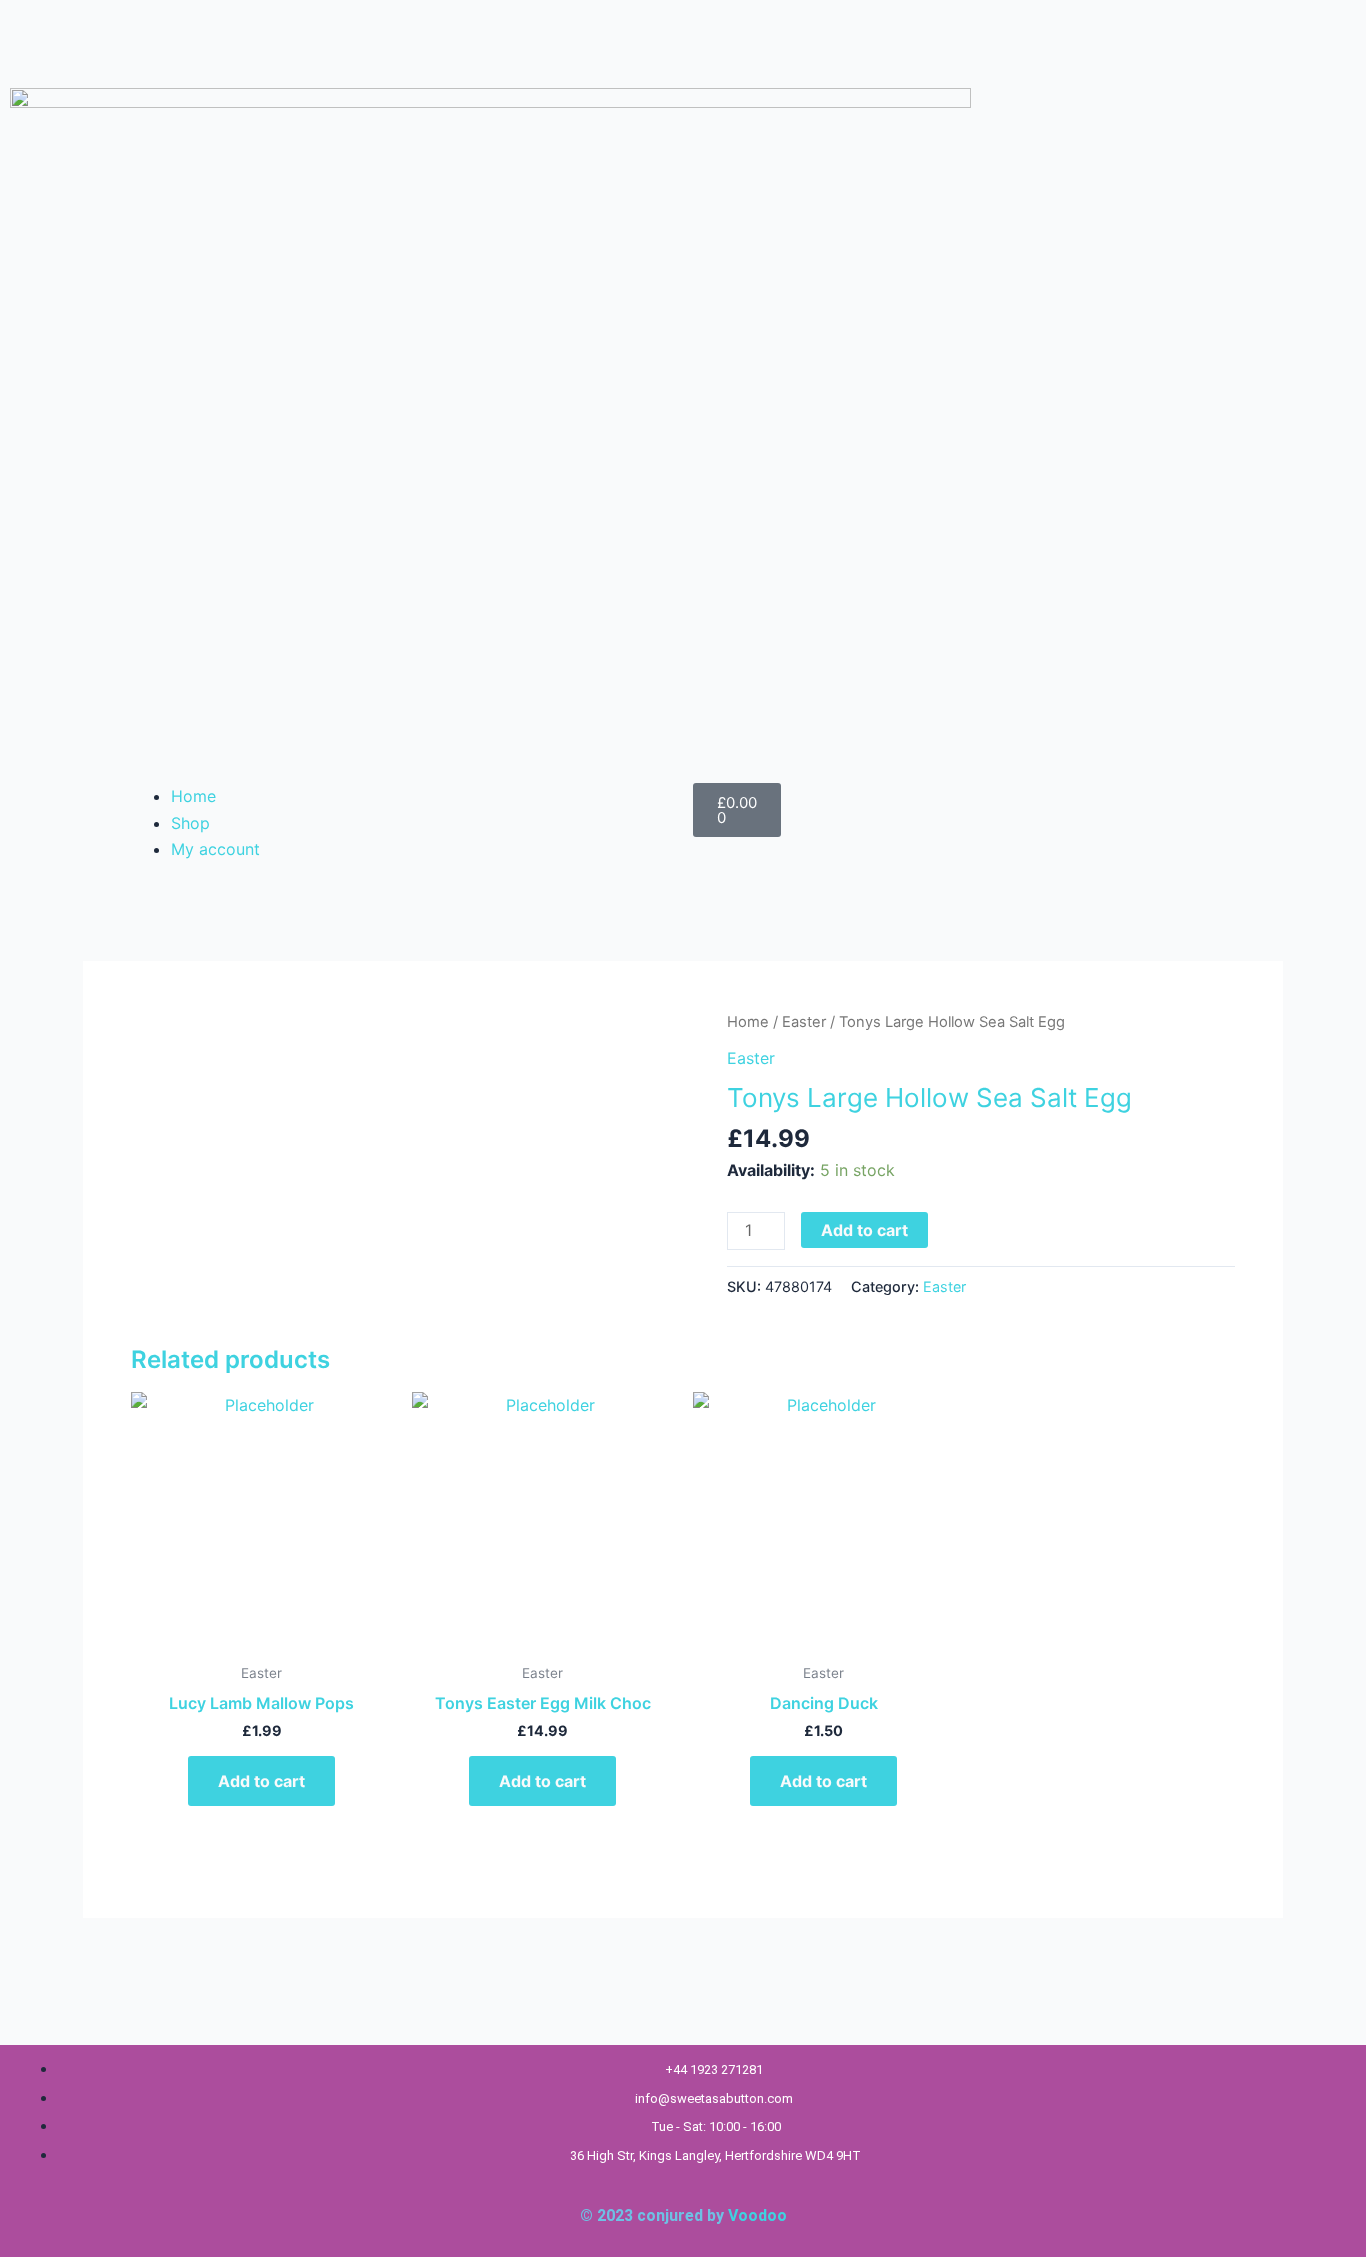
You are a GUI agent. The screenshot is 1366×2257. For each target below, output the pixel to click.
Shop (190, 823)
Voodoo (757, 2215)
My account (215, 849)
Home (193, 796)
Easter (804, 1022)
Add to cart (864, 1230)
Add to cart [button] (261, 1781)
